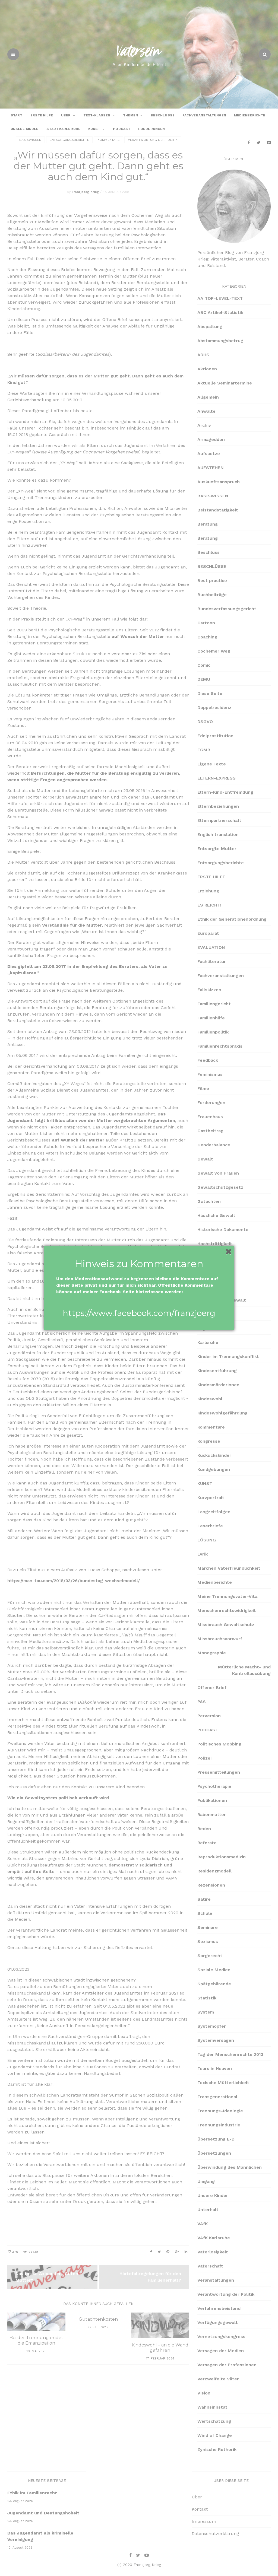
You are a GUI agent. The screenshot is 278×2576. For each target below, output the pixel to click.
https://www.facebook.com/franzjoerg (139, 1313)
